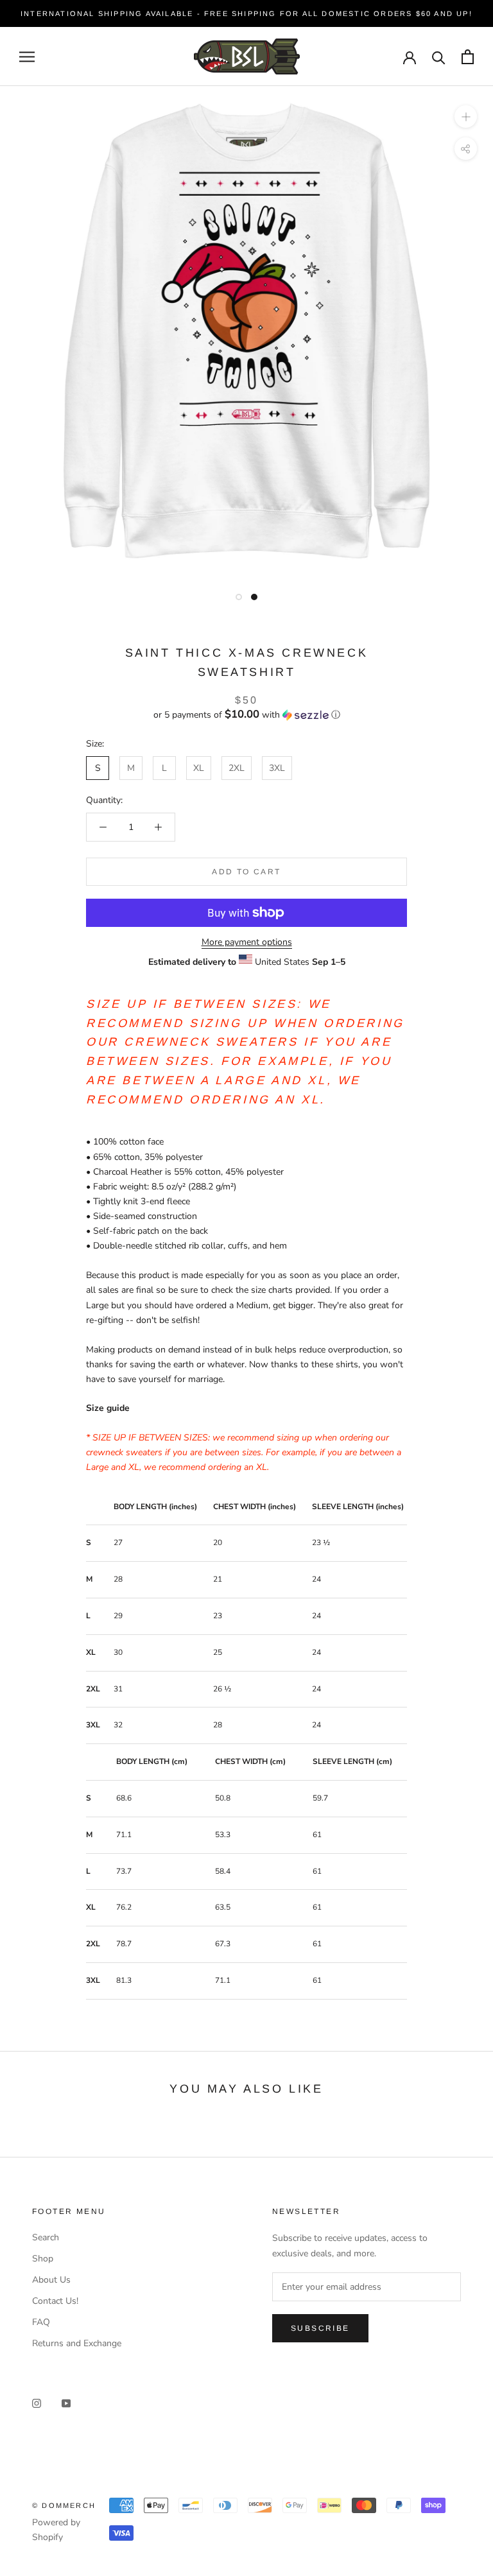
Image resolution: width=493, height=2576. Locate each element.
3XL (277, 768)
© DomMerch (64, 2505)
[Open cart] (468, 57)
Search (46, 2237)
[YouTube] (66, 2402)
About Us (51, 2280)
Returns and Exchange (77, 2343)
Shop (43, 2259)
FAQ (41, 2322)
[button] (246, 715)
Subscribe (320, 2328)
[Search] (439, 57)
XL (199, 768)
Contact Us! (55, 2301)
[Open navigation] (27, 57)
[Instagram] (37, 2402)
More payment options (247, 942)
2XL (237, 768)
